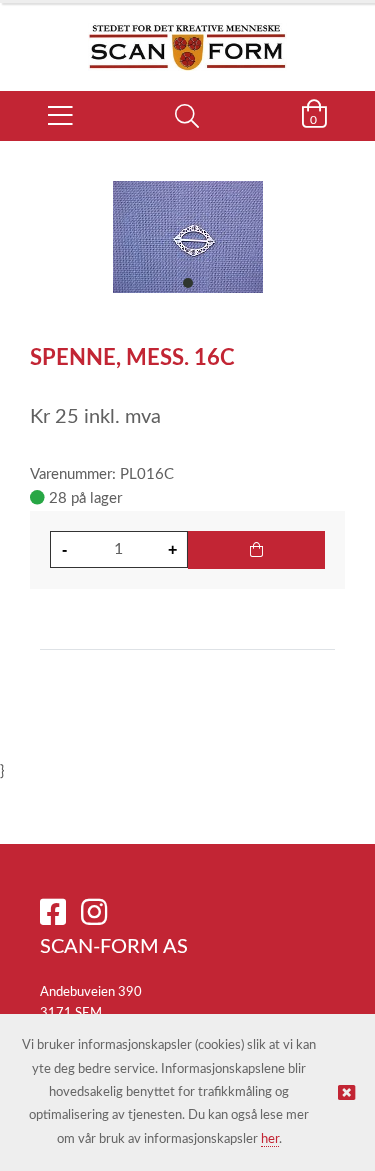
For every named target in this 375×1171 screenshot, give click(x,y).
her (270, 1139)
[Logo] (187, 37)
